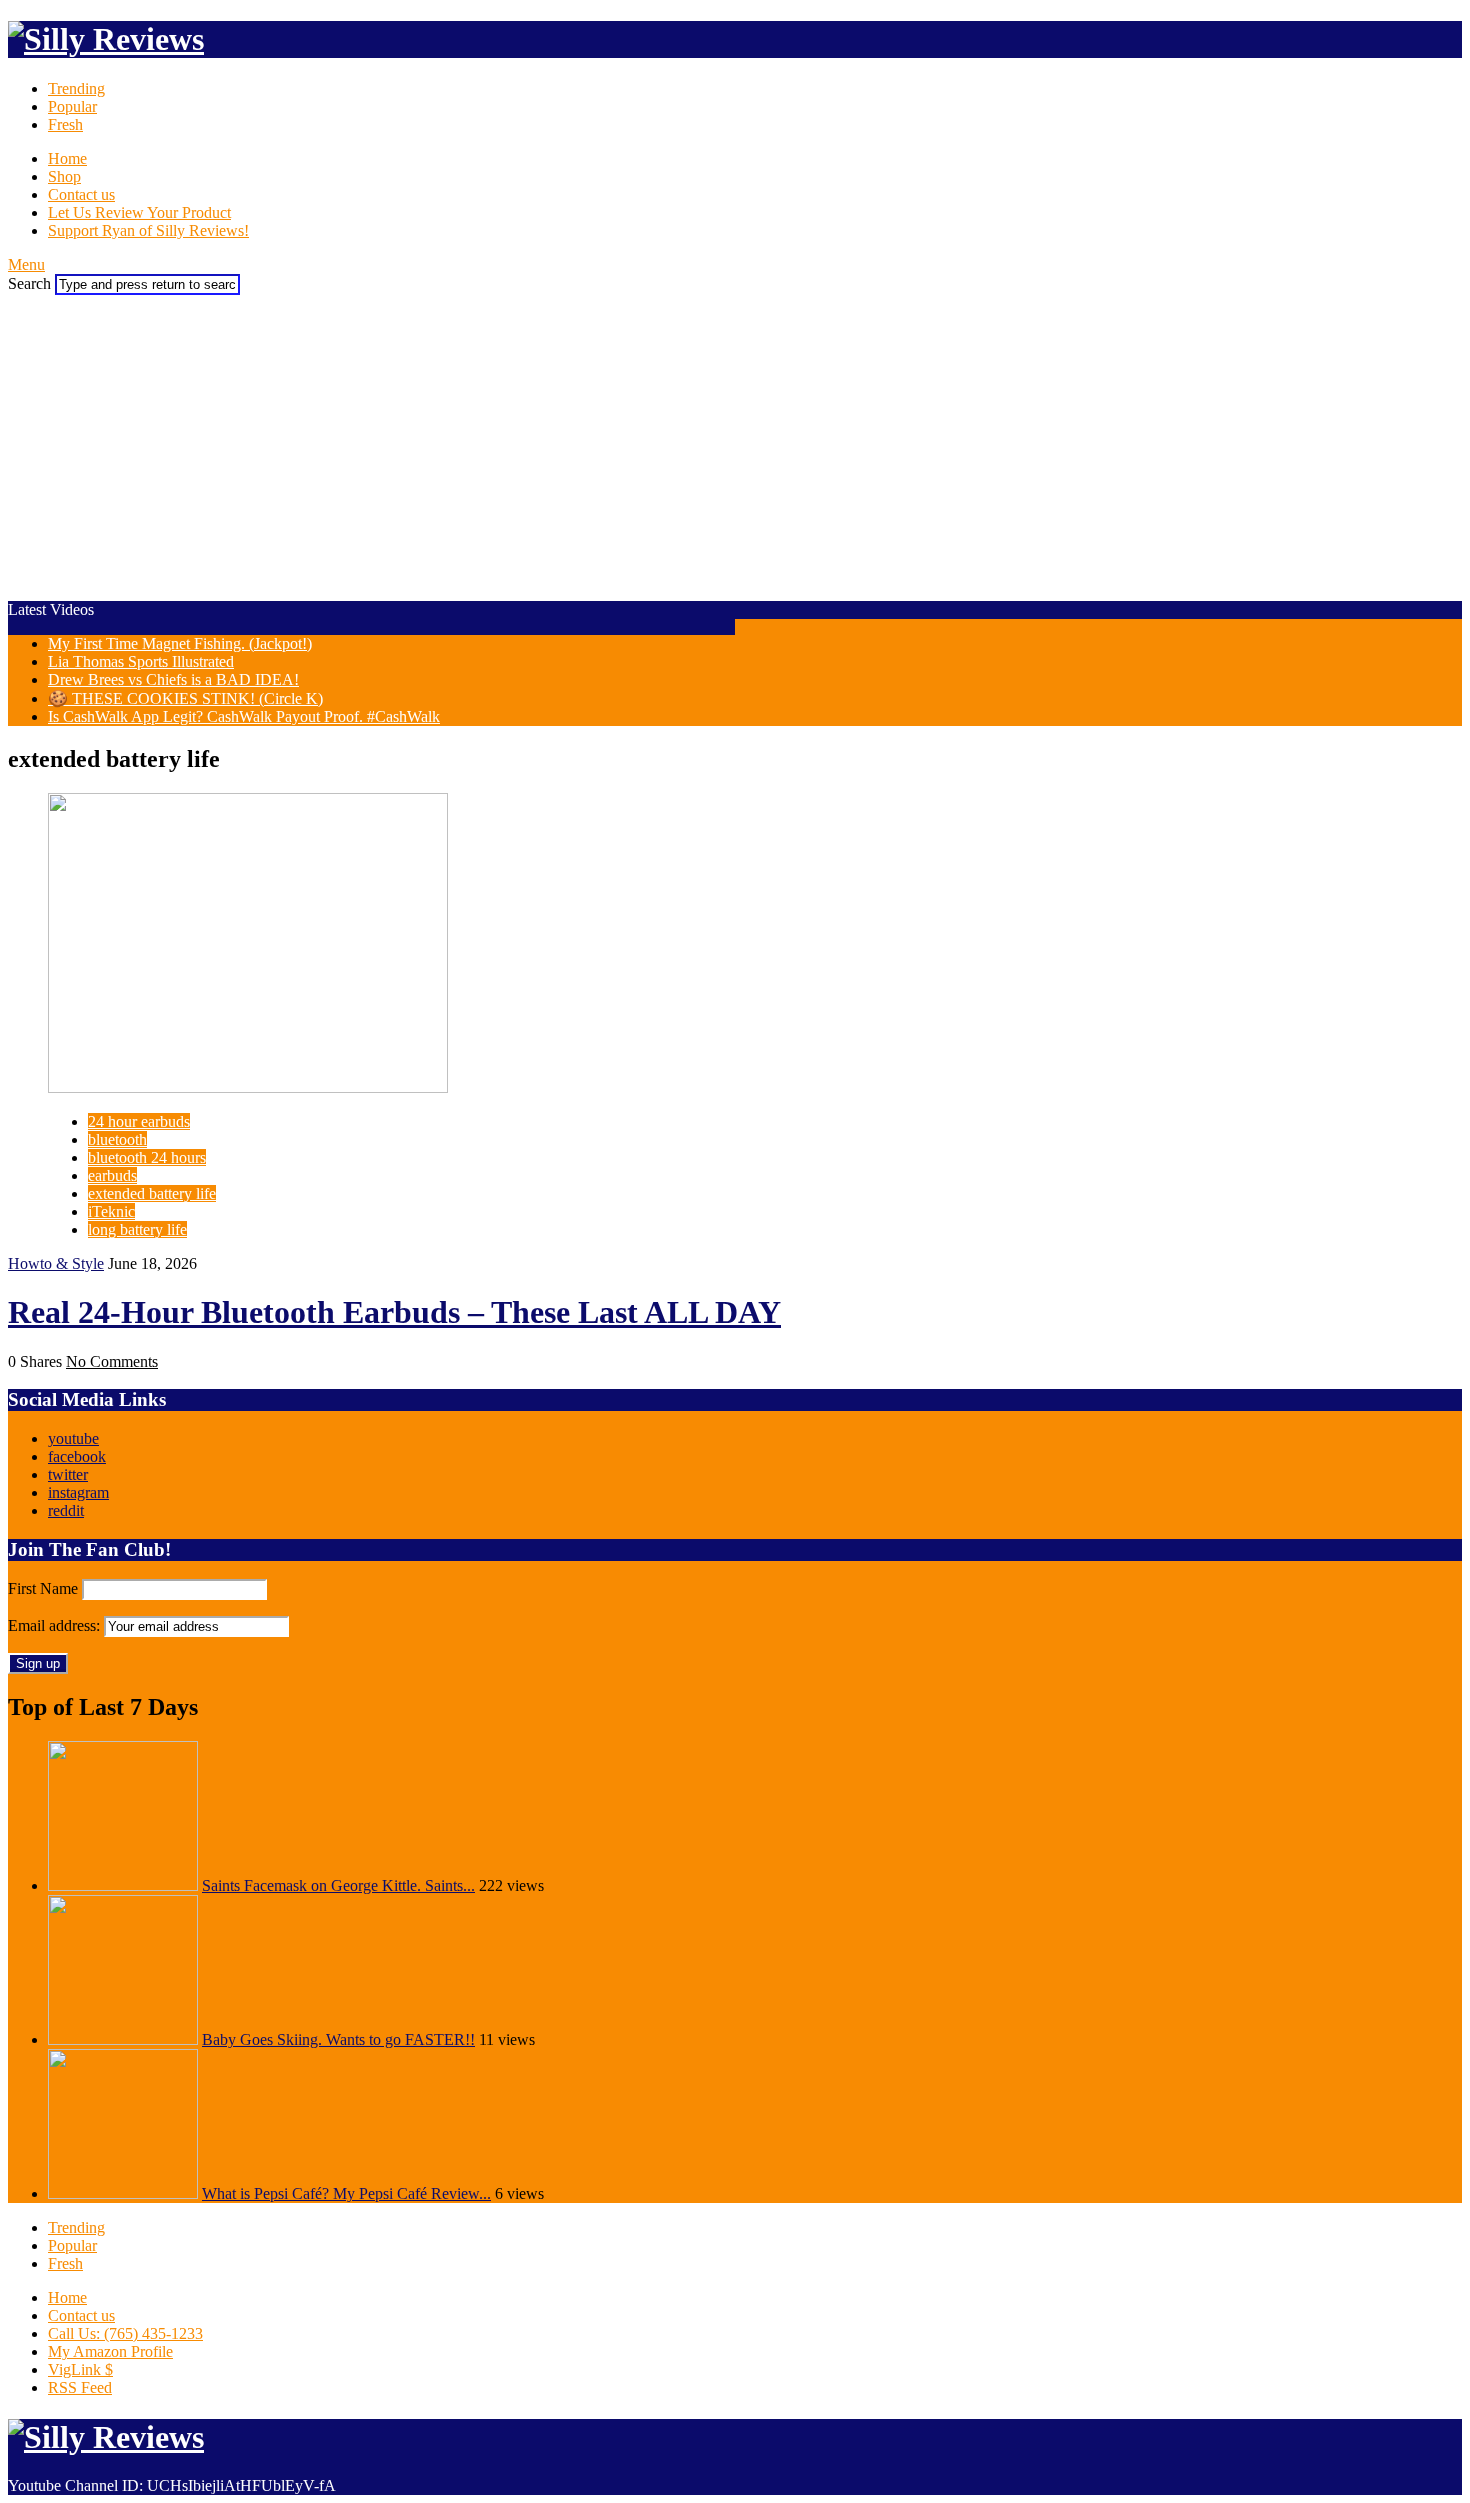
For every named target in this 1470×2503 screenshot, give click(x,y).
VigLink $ (80, 2369)
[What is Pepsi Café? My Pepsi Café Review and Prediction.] (123, 2193)
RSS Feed (80, 2387)
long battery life (137, 1229)
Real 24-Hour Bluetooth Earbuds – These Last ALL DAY (394, 1312)
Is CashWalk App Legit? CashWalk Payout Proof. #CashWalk (244, 716)
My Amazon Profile (110, 2351)
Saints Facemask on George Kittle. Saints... (338, 1885)
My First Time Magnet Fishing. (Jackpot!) (180, 643)
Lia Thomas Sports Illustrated (141, 661)
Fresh (65, 124)
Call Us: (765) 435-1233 (125, 2333)
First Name (43, 1588)
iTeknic (111, 1211)
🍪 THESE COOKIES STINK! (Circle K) (185, 698)
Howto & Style (56, 1263)
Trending (76, 88)
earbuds (112, 1175)
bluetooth (117, 1139)
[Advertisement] (735, 445)
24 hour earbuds (139, 1121)
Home (67, 158)
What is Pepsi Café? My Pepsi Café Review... (346, 2193)
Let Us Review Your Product (139, 212)
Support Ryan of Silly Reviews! (148, 230)
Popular (72, 106)
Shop (64, 176)
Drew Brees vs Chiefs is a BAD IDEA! (173, 679)
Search (29, 283)
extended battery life (152, 1193)
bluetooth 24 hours (147, 1157)
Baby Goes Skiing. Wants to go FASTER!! (338, 2039)
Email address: (56, 1625)
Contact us (81, 194)
